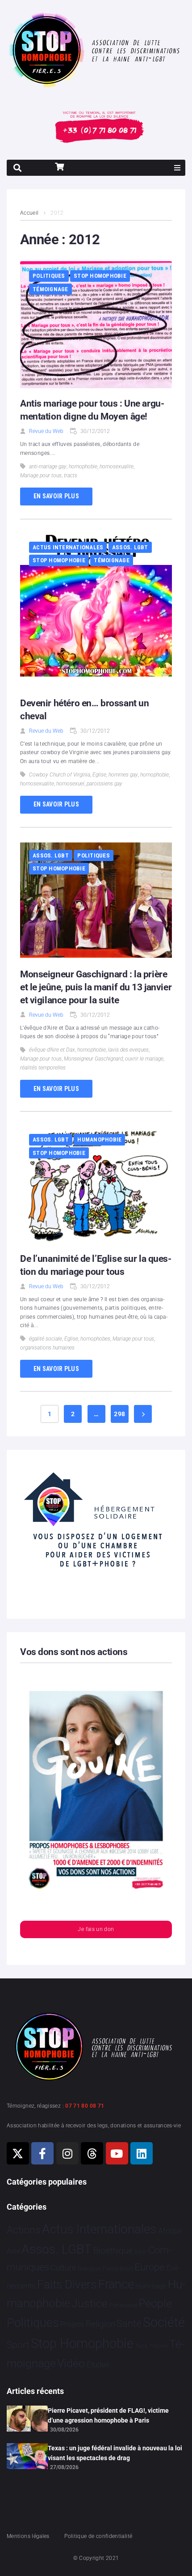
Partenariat (123, 2305)
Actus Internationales (68, 547)
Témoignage (50, 289)
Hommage (151, 2286)
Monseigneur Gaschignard (93, 1059)
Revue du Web (46, 431)
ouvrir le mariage (144, 1059)
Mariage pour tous (41, 475)
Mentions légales (28, 2536)
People (155, 2303)
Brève (140, 2252)
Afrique (170, 2231)
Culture (63, 2268)
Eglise (99, 775)
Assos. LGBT (130, 547)
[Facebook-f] (42, 2153)
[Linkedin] (142, 2153)
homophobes (95, 1339)
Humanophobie (99, 1139)
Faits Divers (67, 2284)
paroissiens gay (104, 784)
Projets (72, 2324)
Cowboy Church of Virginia (60, 775)
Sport (18, 2345)
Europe (149, 2267)
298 (119, 1414)
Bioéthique (113, 2251)
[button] (177, 168)
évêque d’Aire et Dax (52, 1050)
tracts (71, 475)
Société (164, 2323)
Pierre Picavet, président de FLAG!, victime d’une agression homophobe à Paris (108, 2415)
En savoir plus (56, 496)
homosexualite (117, 467)
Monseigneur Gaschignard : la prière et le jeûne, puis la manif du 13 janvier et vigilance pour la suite (96, 987)
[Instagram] (67, 2153)
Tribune (158, 2346)
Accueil (29, 213)
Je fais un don (96, 1929)
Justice (90, 2303)
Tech (142, 2346)
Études (98, 2364)
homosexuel (70, 784)
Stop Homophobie (100, 276)
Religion (100, 2324)
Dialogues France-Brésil (105, 2269)
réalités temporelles (43, 1068)
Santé (129, 2323)
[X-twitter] (18, 2153)
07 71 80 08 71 (85, 2106)
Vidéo (71, 2363)
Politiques (49, 276)
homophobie (83, 467)
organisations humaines (47, 1348)
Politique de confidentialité (98, 2536)
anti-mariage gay (48, 467)
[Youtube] (117, 2153)
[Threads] (92, 2153)
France (116, 2284)
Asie (13, 2251)
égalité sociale (46, 1339)
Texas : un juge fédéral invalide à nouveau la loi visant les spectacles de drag (115, 2453)
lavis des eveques (128, 1050)
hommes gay (123, 775)
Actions (24, 2230)
